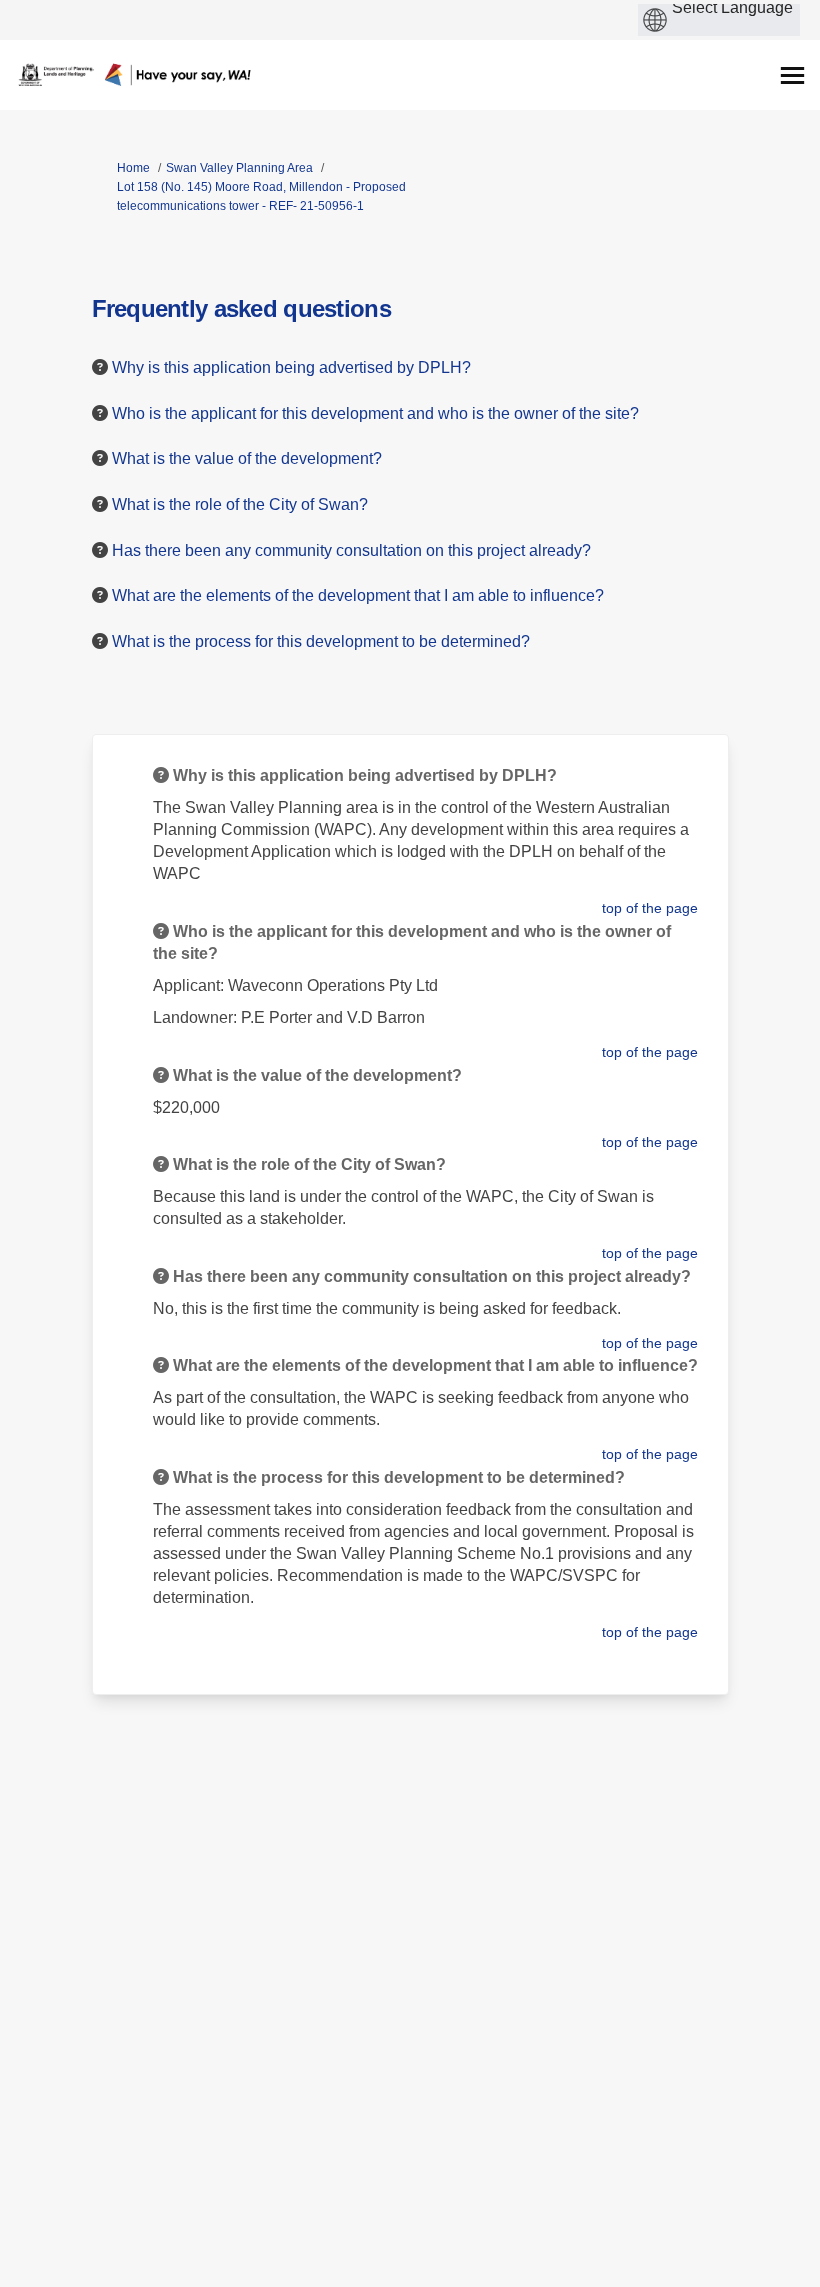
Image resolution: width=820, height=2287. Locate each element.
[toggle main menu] (792, 75)
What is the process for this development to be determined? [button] (321, 641)
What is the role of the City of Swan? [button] (240, 504)
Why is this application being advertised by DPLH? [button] (291, 367)
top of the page (650, 908)
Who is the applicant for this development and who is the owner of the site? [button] (375, 413)
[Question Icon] (100, 367)
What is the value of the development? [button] (247, 458)
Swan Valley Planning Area (239, 168)
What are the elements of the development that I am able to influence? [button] (358, 595)
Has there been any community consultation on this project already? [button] (351, 550)
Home (133, 168)
